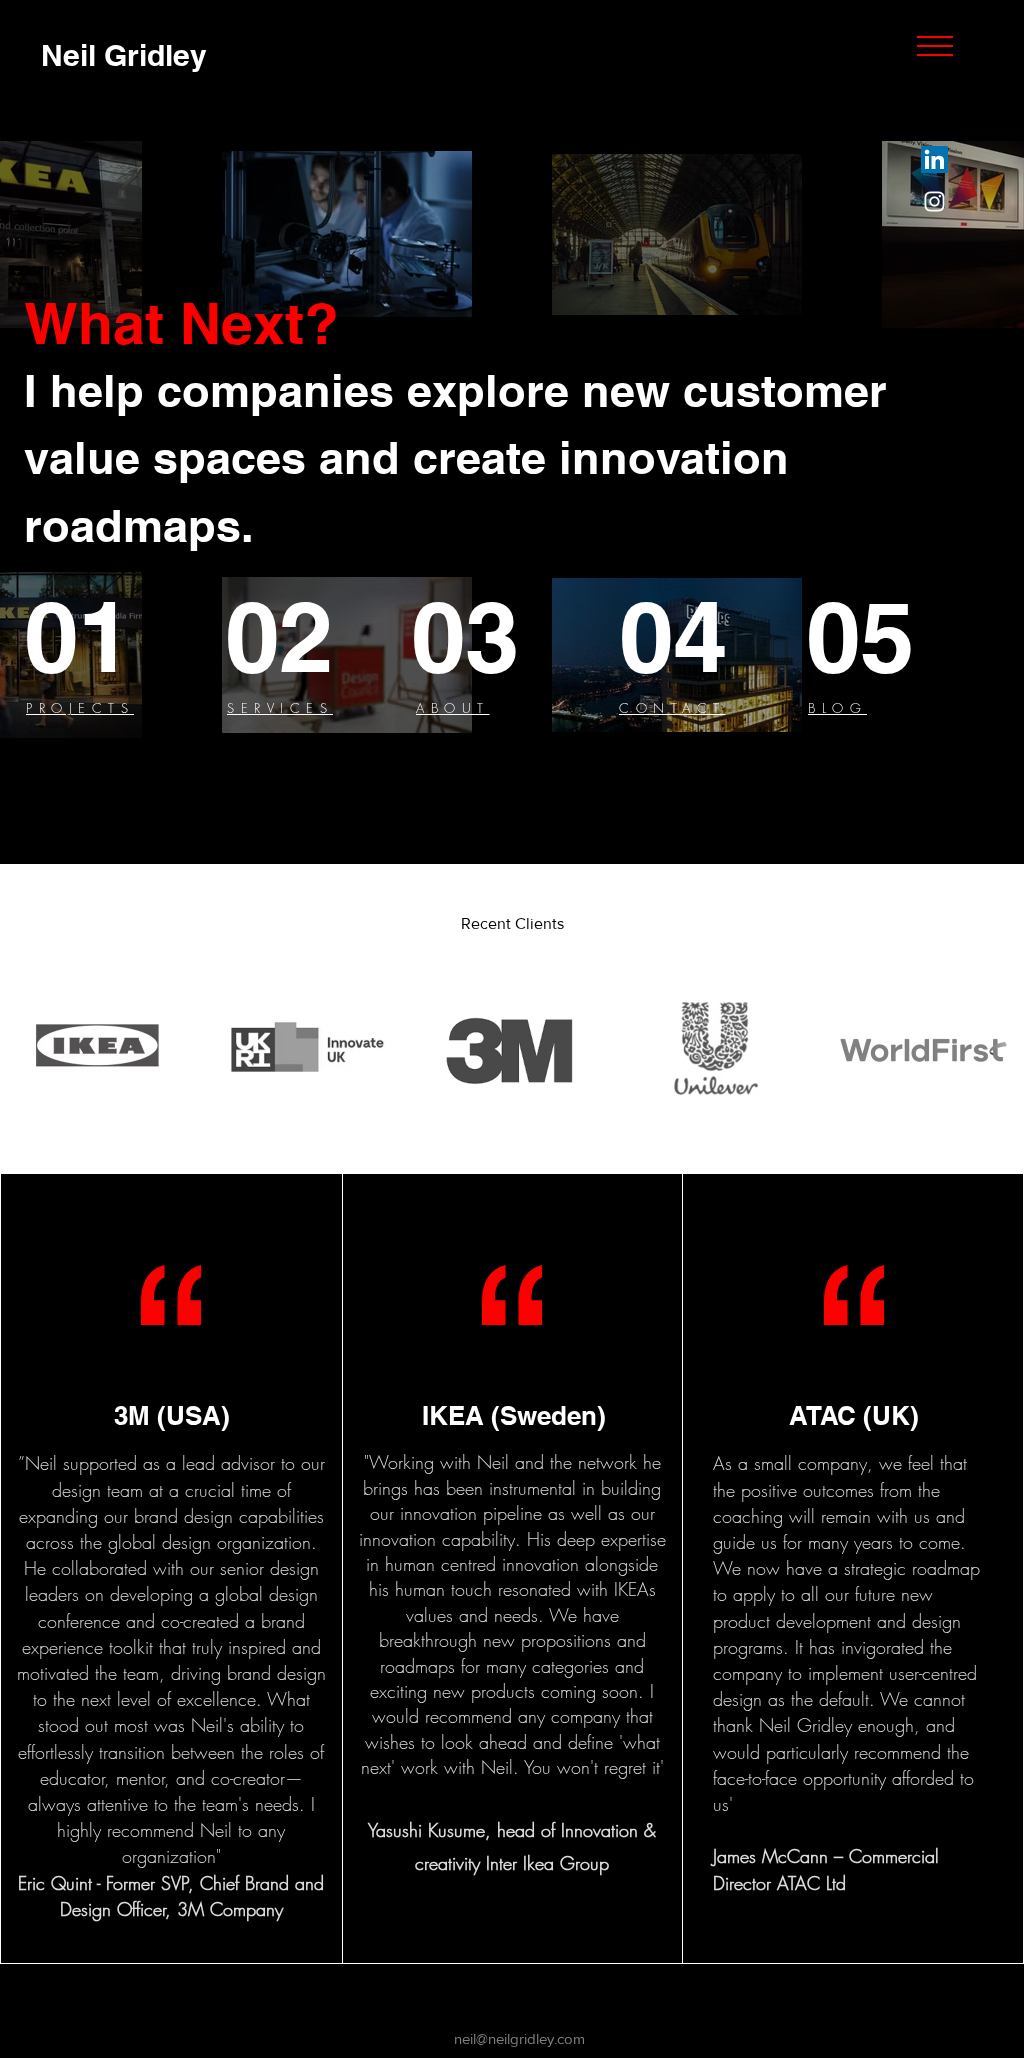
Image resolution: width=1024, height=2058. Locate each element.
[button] (935, 46)
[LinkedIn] (934, 159)
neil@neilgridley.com (519, 2038)
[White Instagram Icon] (934, 201)
